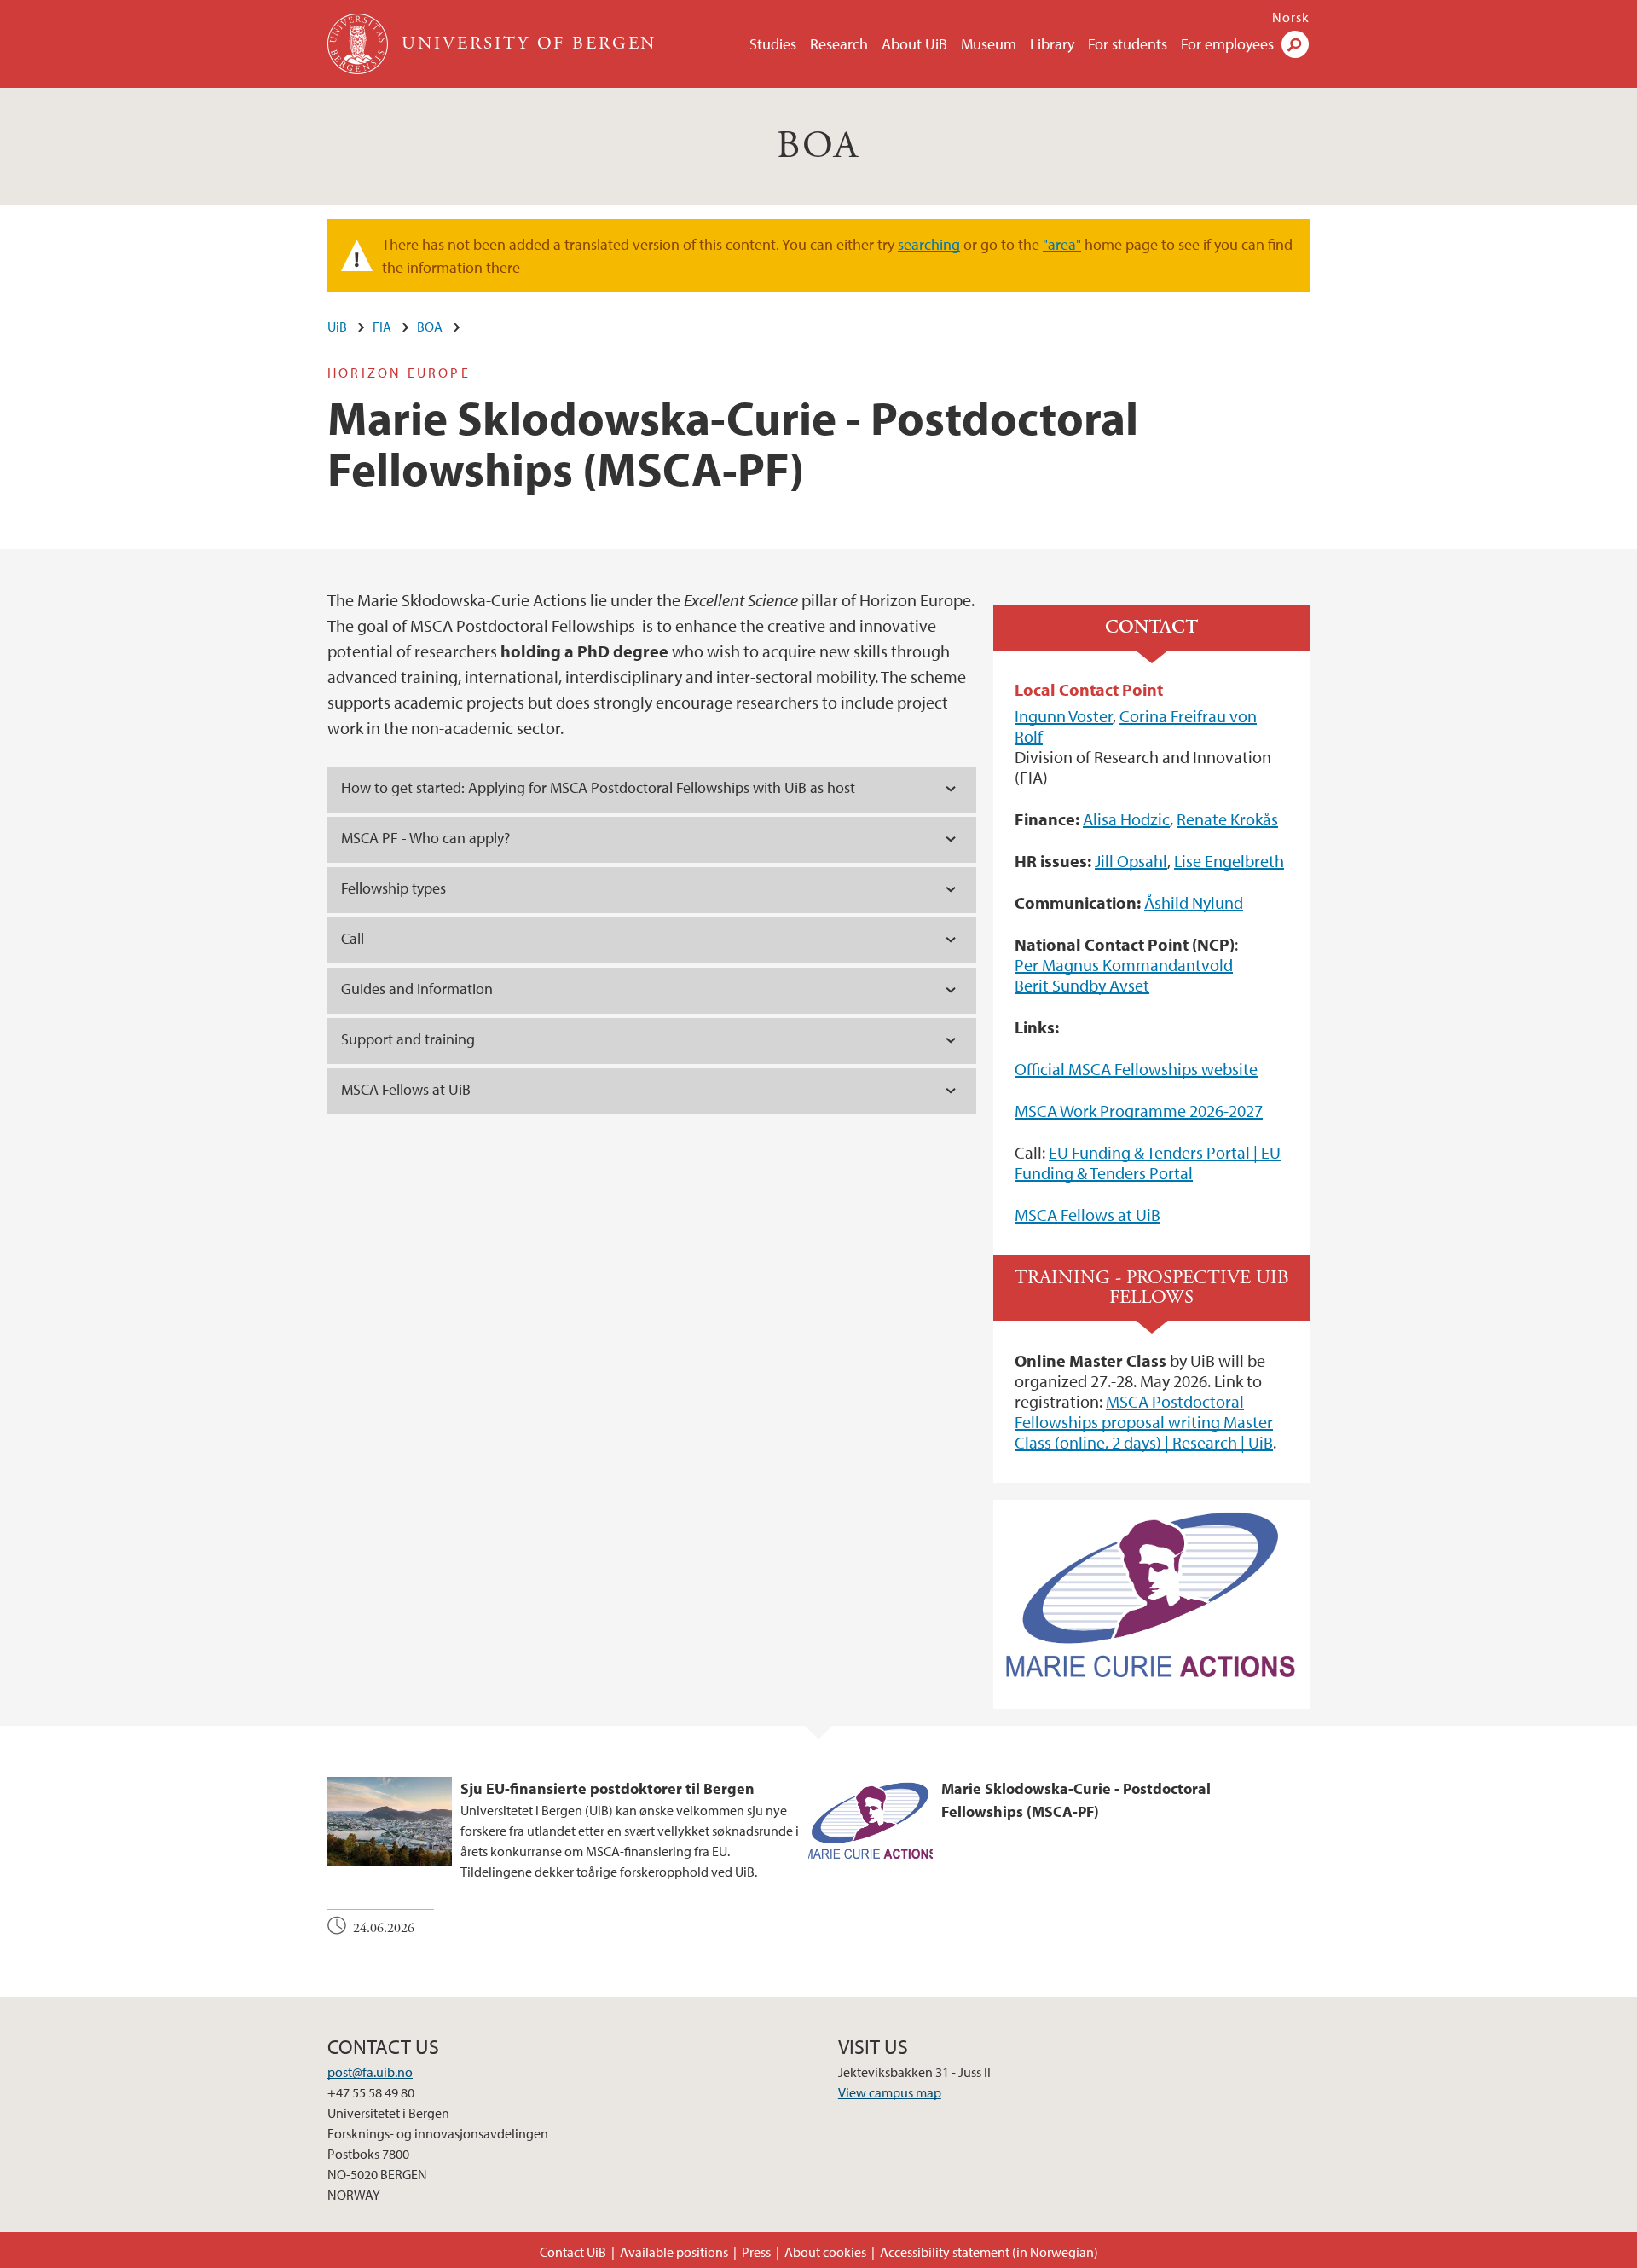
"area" (1062, 244)
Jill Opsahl (1131, 861)
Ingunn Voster (1064, 716)
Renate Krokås (1227, 819)
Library (1052, 44)
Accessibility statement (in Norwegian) (989, 2252)
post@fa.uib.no (370, 2072)
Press (756, 2252)
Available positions (674, 2252)
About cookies (825, 2252)
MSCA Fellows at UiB (1087, 1215)
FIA (382, 327)
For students (1128, 44)
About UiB (914, 44)
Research (839, 44)
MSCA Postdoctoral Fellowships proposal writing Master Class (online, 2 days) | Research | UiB (1144, 1422)
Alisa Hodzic (1126, 819)
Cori (1134, 716)
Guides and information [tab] (419, 989)
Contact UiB (573, 2252)
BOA (818, 146)
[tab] (652, 840)
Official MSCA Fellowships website (1136, 1069)
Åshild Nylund (1194, 903)
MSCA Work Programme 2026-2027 (1139, 1111)
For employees (1227, 44)
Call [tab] (353, 938)
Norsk (1291, 17)
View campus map (890, 2092)
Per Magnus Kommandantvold (1124, 965)
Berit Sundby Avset (1082, 985)
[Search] (1295, 44)
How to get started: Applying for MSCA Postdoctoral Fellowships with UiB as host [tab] (598, 787)
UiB (337, 327)
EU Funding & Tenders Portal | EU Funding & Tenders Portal (1148, 1163)
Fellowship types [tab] (393, 888)
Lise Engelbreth (1229, 861)
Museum (989, 44)
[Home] (359, 44)
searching (929, 244)
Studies (773, 44)
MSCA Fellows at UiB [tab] (406, 1089)
